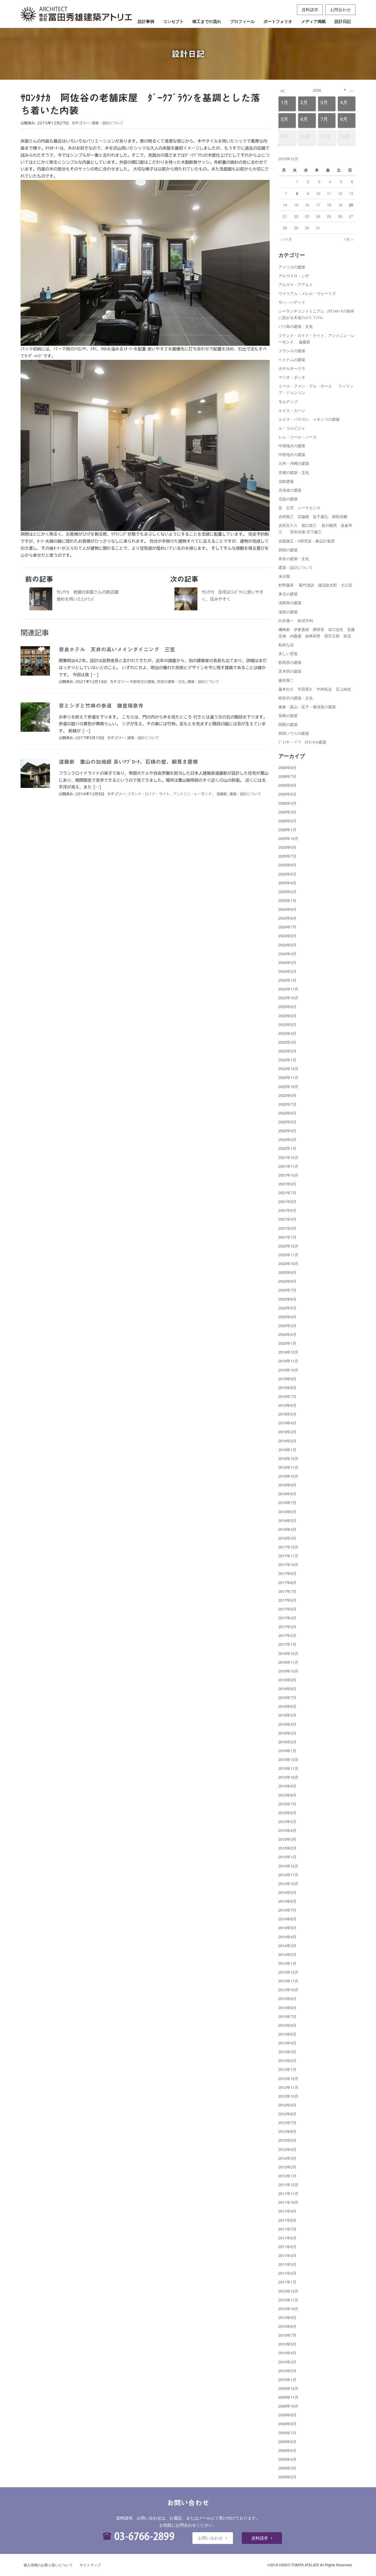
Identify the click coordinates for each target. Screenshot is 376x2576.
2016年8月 (287, 1689)
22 (296, 216)
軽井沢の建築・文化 (296, 698)
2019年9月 (287, 1379)
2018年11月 (288, 1467)
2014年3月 (287, 1946)
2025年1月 (287, 900)
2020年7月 (287, 1290)
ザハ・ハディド (292, 302)
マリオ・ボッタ (292, 377)
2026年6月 (287, 785)
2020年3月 (287, 1325)
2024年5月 (287, 945)
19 (340, 205)
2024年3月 (287, 962)
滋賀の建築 (288, 612)
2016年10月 (288, 1671)
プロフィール (242, 21)
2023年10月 (288, 998)
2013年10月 (288, 1990)
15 (296, 205)
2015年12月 (288, 1759)
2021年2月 (287, 1228)
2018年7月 (287, 1502)
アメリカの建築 (292, 267)
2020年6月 (287, 1299)
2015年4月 (287, 1830)
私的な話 (286, 645)
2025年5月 (287, 874)
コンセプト (173, 21)
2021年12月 (288, 1157)
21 (285, 216)
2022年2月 (287, 1139)
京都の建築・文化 (294, 472)
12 (340, 193)
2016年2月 (287, 1742)
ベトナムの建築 (292, 359)
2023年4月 (287, 1033)
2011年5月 (287, 2247)
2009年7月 (287, 2433)
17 (318, 205)
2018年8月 (287, 1494)
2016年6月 (287, 1706)
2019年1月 (287, 1450)
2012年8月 (287, 2114)
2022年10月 (288, 1086)
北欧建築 (286, 481)
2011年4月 (287, 2255)
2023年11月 (288, 989)
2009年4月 (287, 2459)
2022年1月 (287, 1148)
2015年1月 (287, 1857)
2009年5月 (287, 2450)
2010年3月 (287, 2362)
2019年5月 (287, 1414)
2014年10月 (288, 1883)
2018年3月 (287, 1538)
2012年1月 (287, 2176)
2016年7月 (287, 1697)
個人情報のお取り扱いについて (48, 2565)
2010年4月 (287, 2353)
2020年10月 (288, 1263)
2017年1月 (287, 1644)
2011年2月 (287, 2273)
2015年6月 (287, 1813)
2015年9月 (287, 1786)
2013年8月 (287, 2008)
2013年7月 (287, 2016)
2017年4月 (287, 1618)
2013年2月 (287, 2060)
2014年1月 (287, 1963)
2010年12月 (288, 2291)
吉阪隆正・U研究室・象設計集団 (307, 541)
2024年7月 (287, 927)
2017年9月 (287, 1573)
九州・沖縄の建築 (294, 463)
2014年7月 (287, 1910)
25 (329, 216)
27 (351, 216)
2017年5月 (287, 1609)
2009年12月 (288, 2388)
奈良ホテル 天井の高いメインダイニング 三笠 (117, 649)
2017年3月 (287, 1627)
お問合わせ (340, 9)
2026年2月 (287, 821)
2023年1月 (287, 1060)
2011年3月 (287, 2264)
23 (307, 216)
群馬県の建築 (290, 662)
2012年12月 (288, 2078)
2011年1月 (287, 2282)
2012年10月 (288, 2096)
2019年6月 (287, 1405)
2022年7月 (287, 1104)
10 (318, 193)
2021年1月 (287, 1237)
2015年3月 (287, 1839)
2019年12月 (288, 1352)
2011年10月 (288, 2202)
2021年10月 (288, 1175)
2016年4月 (287, 1724)
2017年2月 (287, 1635)
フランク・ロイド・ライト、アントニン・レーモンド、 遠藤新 (177, 794)
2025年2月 (287, 892)
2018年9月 (287, 1485)
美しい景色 (288, 653)
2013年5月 (287, 2034)
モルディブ (288, 401)
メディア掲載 (313, 21)
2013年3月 (287, 2052)
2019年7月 (287, 1396)
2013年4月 (287, 2043)
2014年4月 (287, 1937)
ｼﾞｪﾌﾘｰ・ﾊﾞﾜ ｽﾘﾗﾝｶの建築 (302, 742)
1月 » (349, 239)
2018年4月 (287, 1529)
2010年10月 (288, 2309)
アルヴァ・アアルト (296, 284)
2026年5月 (287, 794)
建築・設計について (108, 123)
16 (307, 205)
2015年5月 (287, 1821)
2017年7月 (287, 1591)
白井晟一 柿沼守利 (296, 620)
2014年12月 (288, 1866)
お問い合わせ (210, 2538)
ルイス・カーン (292, 410)
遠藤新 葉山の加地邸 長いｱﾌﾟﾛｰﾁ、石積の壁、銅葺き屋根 (128, 762)
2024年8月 (287, 918)
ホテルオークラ (292, 368)
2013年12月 (288, 1972)
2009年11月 (288, 2397)
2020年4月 (287, 1317)
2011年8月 (287, 2220)
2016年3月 (287, 1733)
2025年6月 (287, 865)
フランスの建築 (292, 351)
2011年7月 (287, 2229)
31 (318, 228)
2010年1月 (287, 2379)
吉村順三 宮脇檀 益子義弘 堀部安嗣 (313, 516)
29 (296, 228)
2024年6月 (287, 936)
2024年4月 (287, 954)
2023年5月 (287, 1024)
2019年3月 (287, 1432)
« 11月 (286, 239)
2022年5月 (287, 1122)
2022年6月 (287, 1113)
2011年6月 (287, 2238)
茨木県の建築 (290, 671)
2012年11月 (288, 2087)
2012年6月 (287, 2131)
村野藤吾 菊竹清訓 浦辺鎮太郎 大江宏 (315, 585)
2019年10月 (288, 1370)
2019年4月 (287, 1423)
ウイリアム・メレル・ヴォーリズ (307, 293)
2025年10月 (288, 838)
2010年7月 (287, 2335)
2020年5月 (287, 1308)
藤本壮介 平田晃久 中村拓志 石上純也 (315, 689)
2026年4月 (287, 803)
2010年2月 (287, 2371)
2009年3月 (287, 2468)
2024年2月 (287, 971)
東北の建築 (288, 594)
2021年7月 (287, 1193)
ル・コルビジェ (292, 428)
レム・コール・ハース (298, 437)
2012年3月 (287, 2158)
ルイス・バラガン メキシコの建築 (309, 419)
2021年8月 (287, 1184)
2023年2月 (287, 1051)
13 (351, 193)
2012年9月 (287, 2105)
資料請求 (310, 9)
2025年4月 (287, 883)
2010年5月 (287, 2344)
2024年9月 (287, 909)
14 (285, 205)
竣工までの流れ (207, 21)
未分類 (284, 576)
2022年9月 (287, 1095)
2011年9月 (287, 2211)
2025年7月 (287, 856)
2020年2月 (287, 1334)
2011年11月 (288, 2193)
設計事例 (146, 21)
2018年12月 (288, 1458)
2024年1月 (287, 980)
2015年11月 (288, 1768)
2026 (317, 90)
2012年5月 (287, 2140)
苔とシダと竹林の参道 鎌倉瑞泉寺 (101, 706)
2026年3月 (287, 812)
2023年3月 (287, 1042)
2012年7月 (287, 2123)
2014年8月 (287, 1901)
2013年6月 (287, 2025)
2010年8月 (287, 2326)
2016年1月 (287, 1751)
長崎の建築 (288, 715)
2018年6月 (287, 1512)
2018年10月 (288, 1476)
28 (285, 228)
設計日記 (343, 21)
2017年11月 (288, 1556)
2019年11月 (288, 1361)
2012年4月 (287, 2149)
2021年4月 (287, 1219)
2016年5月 (287, 1715)
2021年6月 (287, 1201)
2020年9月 (287, 1272)
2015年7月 (287, 1804)
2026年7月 (287, 776)
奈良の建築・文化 (171, 681)
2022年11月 (288, 1077)
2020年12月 (288, 1246)
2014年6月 (287, 1919)
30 (307, 228)
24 (318, 216)
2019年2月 (287, 1441)
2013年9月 (287, 1998)
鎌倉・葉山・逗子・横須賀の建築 (307, 707)
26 (340, 216)
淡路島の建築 (290, 603)
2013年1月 (287, 2069)
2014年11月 (288, 1875)
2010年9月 (287, 2317)
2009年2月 (287, 2477)
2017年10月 (288, 1565)
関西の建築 (288, 724)
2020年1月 (287, 1343)
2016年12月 (288, 1653)
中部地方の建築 (142, 681)
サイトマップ (90, 2565)
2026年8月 (287, 767)
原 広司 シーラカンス (299, 508)
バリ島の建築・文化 (296, 326)
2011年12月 (288, 2185)
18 (329, 205)
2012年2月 (287, 2167)
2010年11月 (288, 2300)
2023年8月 (287, 1016)
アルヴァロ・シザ (294, 276)
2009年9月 (287, 2415)
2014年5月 (287, 1928)
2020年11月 (288, 1255)
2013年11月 (288, 1981)
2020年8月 (287, 1281)
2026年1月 (287, 830)
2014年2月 (287, 1954)
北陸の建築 (288, 499)
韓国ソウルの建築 (294, 733)
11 (329, 193)
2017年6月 (287, 1600)
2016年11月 (288, 1662)
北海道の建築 (290, 490)
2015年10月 (288, 1777)
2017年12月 (288, 1547)
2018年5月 (287, 1520)
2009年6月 (287, 2441)
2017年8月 (287, 1582)
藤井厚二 (286, 680)
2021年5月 (287, 1210)
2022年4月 (287, 1131)
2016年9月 (287, 1680)
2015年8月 (287, 1795)
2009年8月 (287, 2424)
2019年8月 (287, 1388)
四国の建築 (288, 550)
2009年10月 (288, 2406)
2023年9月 (287, 1006)
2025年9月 (287, 847)
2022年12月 (288, 1069)
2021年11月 (288, 1166)
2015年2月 (287, 1848)
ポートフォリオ (278, 21)
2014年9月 (287, 1892)
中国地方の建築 (292, 446)
